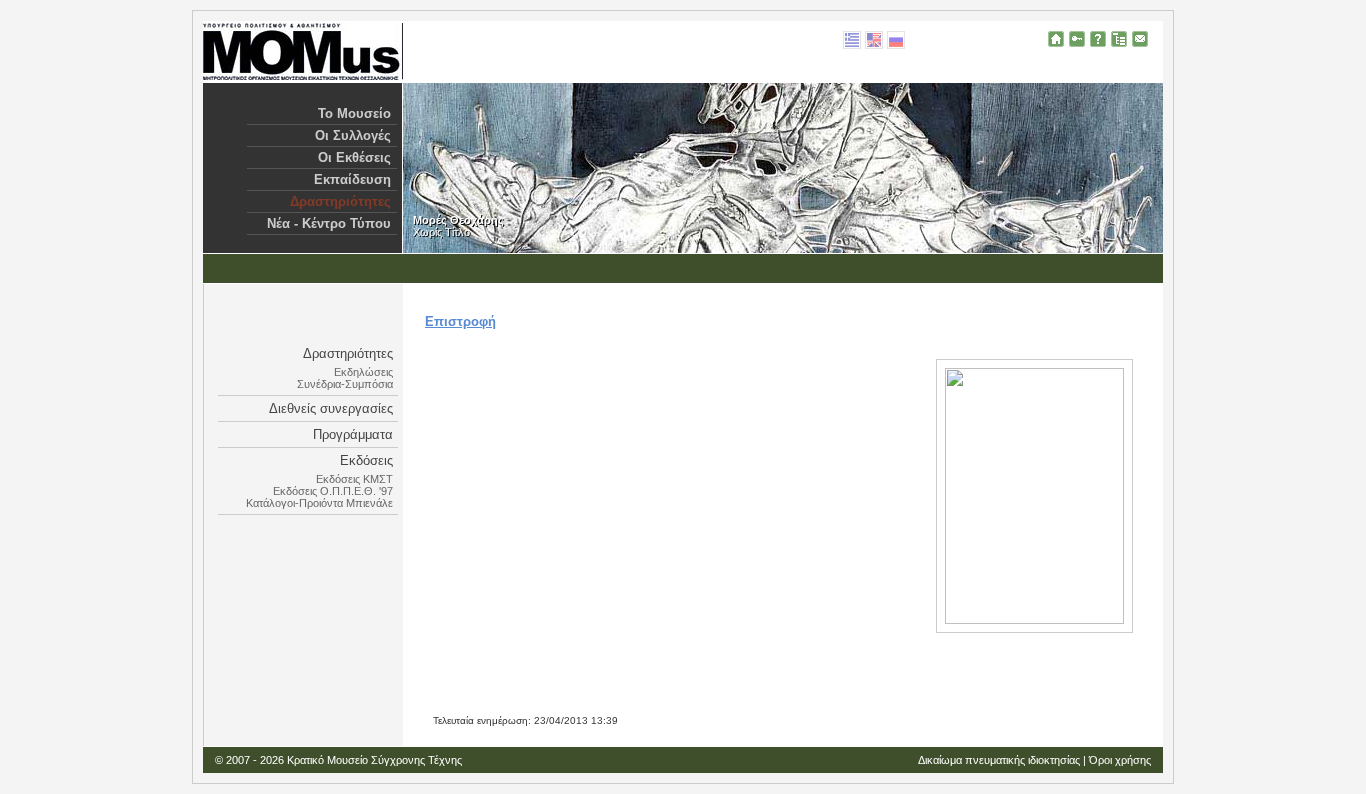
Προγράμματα (353, 434)
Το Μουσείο (354, 113)
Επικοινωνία (1140, 39)
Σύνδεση (1077, 39)
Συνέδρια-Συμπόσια (345, 384)
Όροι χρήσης (1120, 760)
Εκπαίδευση (352, 179)
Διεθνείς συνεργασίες (331, 408)
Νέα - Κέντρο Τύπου (329, 223)
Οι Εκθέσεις (354, 157)
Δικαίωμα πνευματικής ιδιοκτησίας (999, 760)
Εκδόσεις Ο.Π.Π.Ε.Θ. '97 (333, 491)
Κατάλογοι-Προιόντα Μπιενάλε (319, 503)
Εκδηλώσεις (363, 372)
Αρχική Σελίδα (1056, 39)
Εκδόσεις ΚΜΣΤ (354, 479)
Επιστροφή (460, 321)
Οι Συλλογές (353, 135)
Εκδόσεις (366, 460)
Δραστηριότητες (340, 201)
